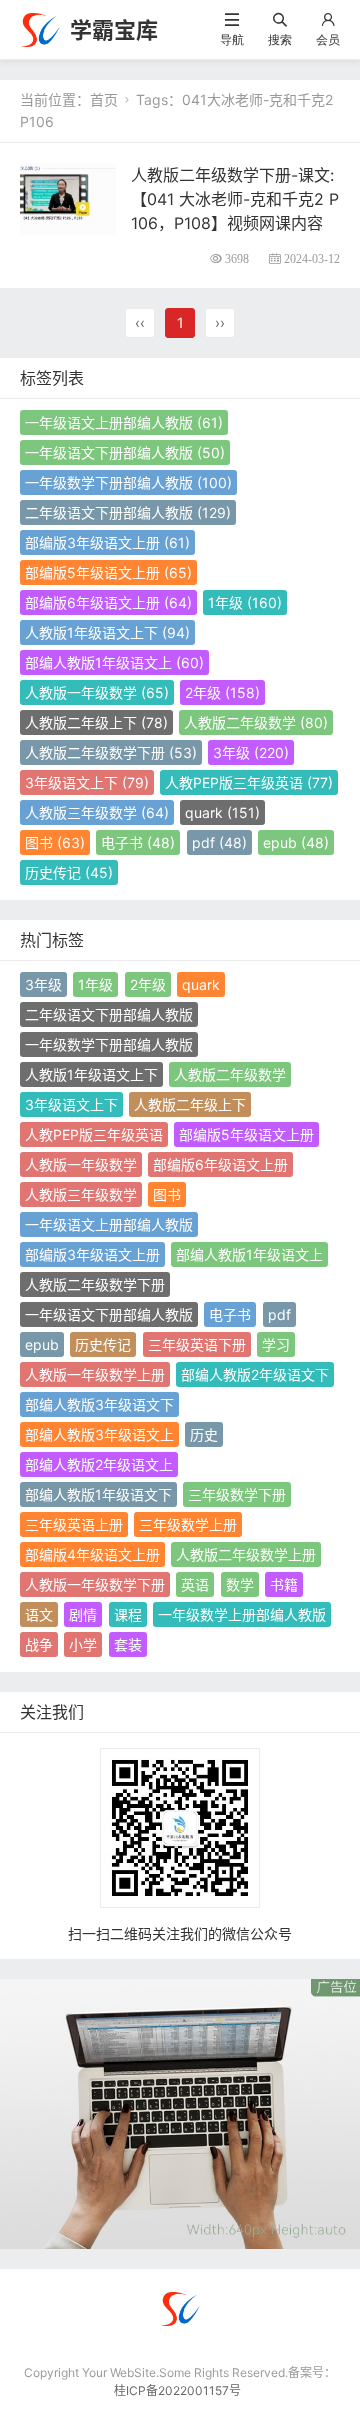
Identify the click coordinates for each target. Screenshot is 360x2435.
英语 (195, 1584)
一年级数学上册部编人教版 (242, 1614)
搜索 (280, 39)
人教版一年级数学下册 (95, 1584)
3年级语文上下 (87, 782)
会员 (328, 39)
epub (296, 842)
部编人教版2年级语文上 (99, 1464)
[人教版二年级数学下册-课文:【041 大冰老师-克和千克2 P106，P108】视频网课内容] (68, 197)
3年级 (251, 752)
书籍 (284, 1584)
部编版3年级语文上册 (107, 542)
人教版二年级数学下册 (111, 752)
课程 (128, 1614)
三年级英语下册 (197, 1344)
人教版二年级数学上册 (246, 1554)
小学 (83, 1644)
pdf (219, 842)
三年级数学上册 (188, 1524)
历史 (204, 1434)
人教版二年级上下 (96, 722)
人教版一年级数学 (97, 692)
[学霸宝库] (40, 28)
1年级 (245, 602)
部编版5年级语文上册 (108, 572)
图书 (55, 842)
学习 (276, 1344)
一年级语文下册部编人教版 (125, 452)
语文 (39, 1614)
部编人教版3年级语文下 (99, 1404)
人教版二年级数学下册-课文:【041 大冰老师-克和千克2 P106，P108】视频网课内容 (235, 199)
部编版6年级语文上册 (108, 602)
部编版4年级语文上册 (92, 1554)
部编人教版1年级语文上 (114, 662)
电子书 (138, 842)
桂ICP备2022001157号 (177, 2390)
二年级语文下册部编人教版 (128, 512)
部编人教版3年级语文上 (99, 1434)
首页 (104, 99)
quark (222, 812)
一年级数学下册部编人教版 (128, 482)
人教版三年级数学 (97, 812)
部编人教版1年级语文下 (98, 1494)
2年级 (222, 692)
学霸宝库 (114, 30)
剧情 (83, 1614)
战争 (39, 1644)
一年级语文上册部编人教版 (124, 422)
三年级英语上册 (74, 1524)
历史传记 (69, 872)
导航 (232, 39)
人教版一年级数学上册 (95, 1374)
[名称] (180, 2112)
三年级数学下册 (237, 1494)
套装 (128, 1644)
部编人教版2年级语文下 (255, 1374)
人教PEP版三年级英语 (249, 782)
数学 (240, 1584)
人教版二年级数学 (256, 722)
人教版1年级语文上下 (107, 632)
